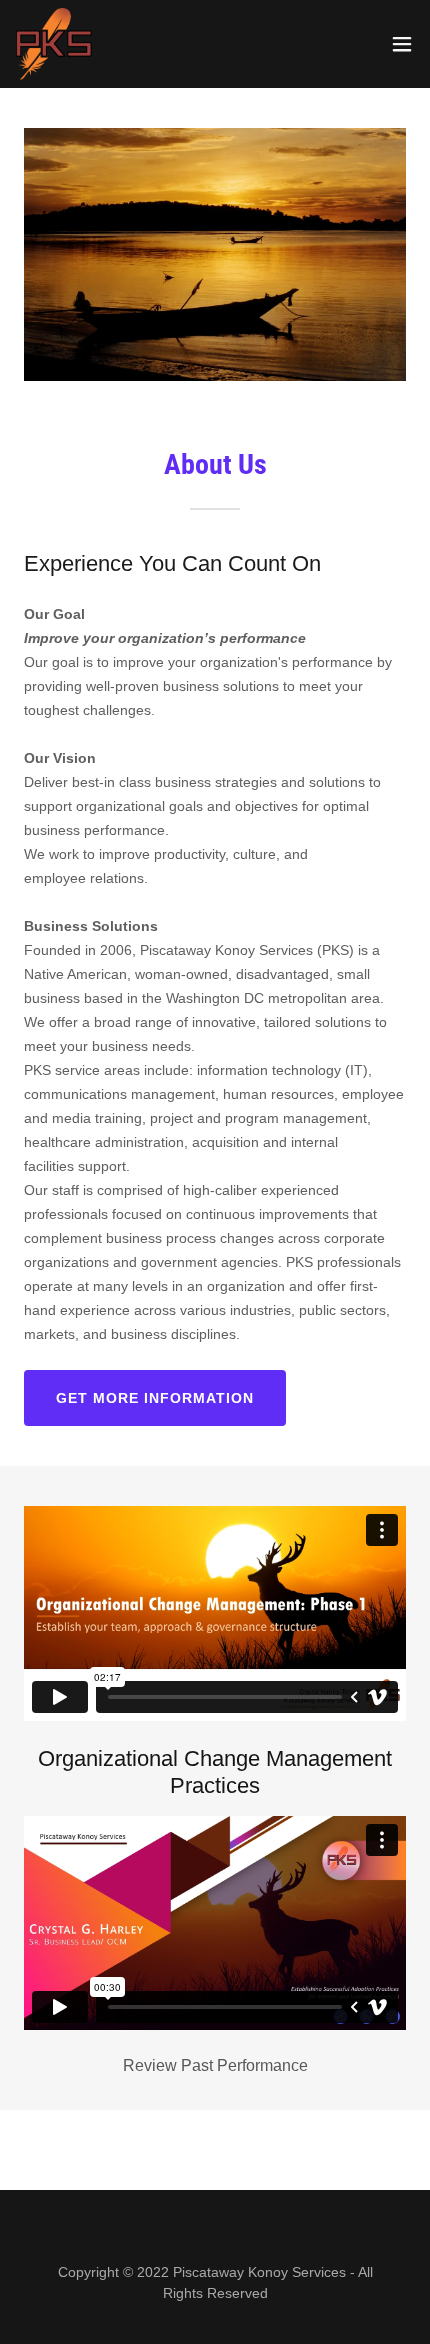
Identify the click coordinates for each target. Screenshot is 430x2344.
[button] (402, 44)
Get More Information (155, 1398)
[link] (54, 44)
